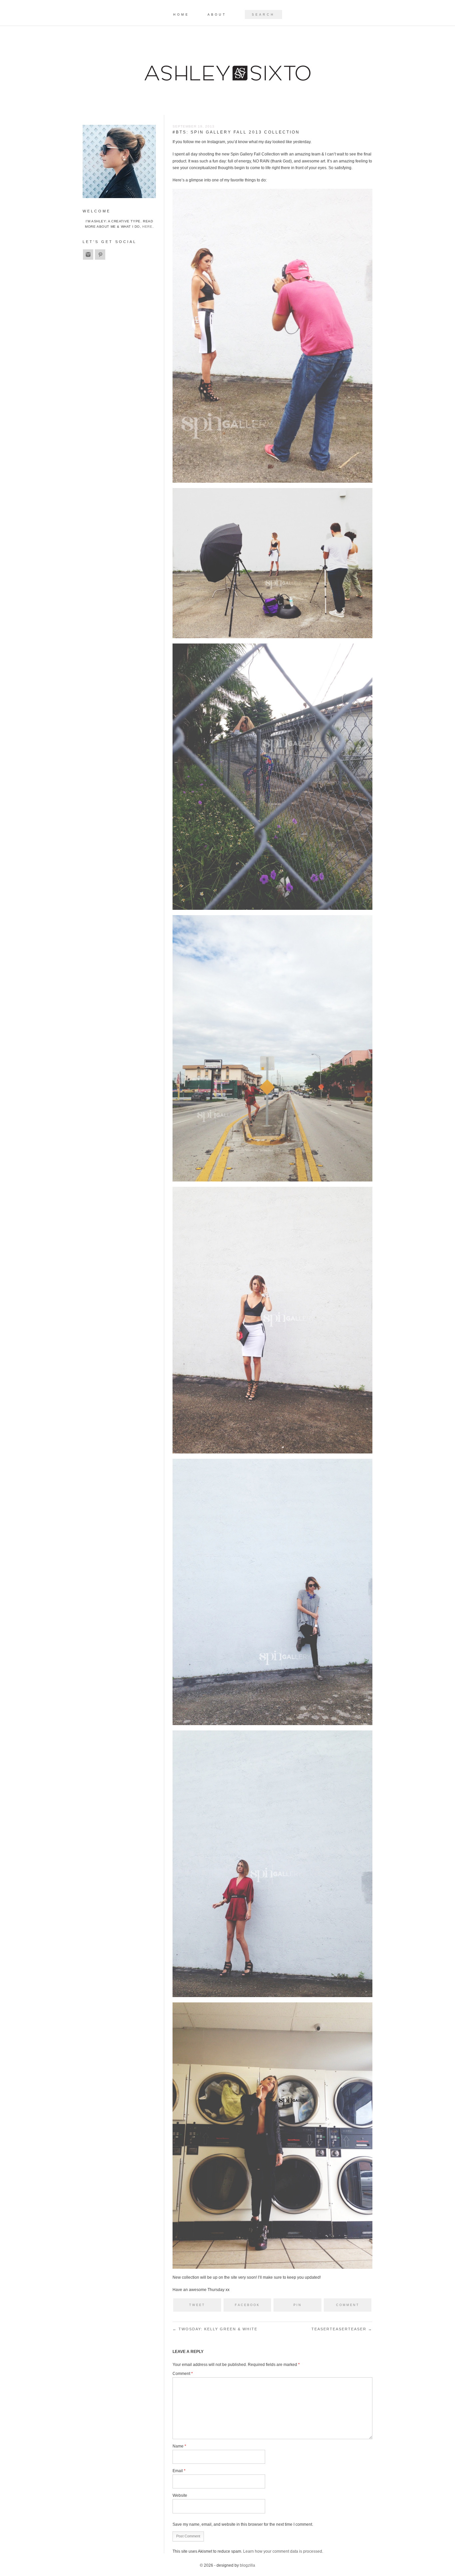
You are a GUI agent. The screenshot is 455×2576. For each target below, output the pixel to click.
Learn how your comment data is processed (283, 2551)
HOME (181, 15)
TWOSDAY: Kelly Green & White (215, 2329)
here (147, 227)
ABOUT (217, 15)
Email (179, 2471)
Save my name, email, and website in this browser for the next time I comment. (243, 2524)
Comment (183, 2374)
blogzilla (247, 2565)
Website (180, 2495)
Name (179, 2446)
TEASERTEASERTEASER (342, 2329)
